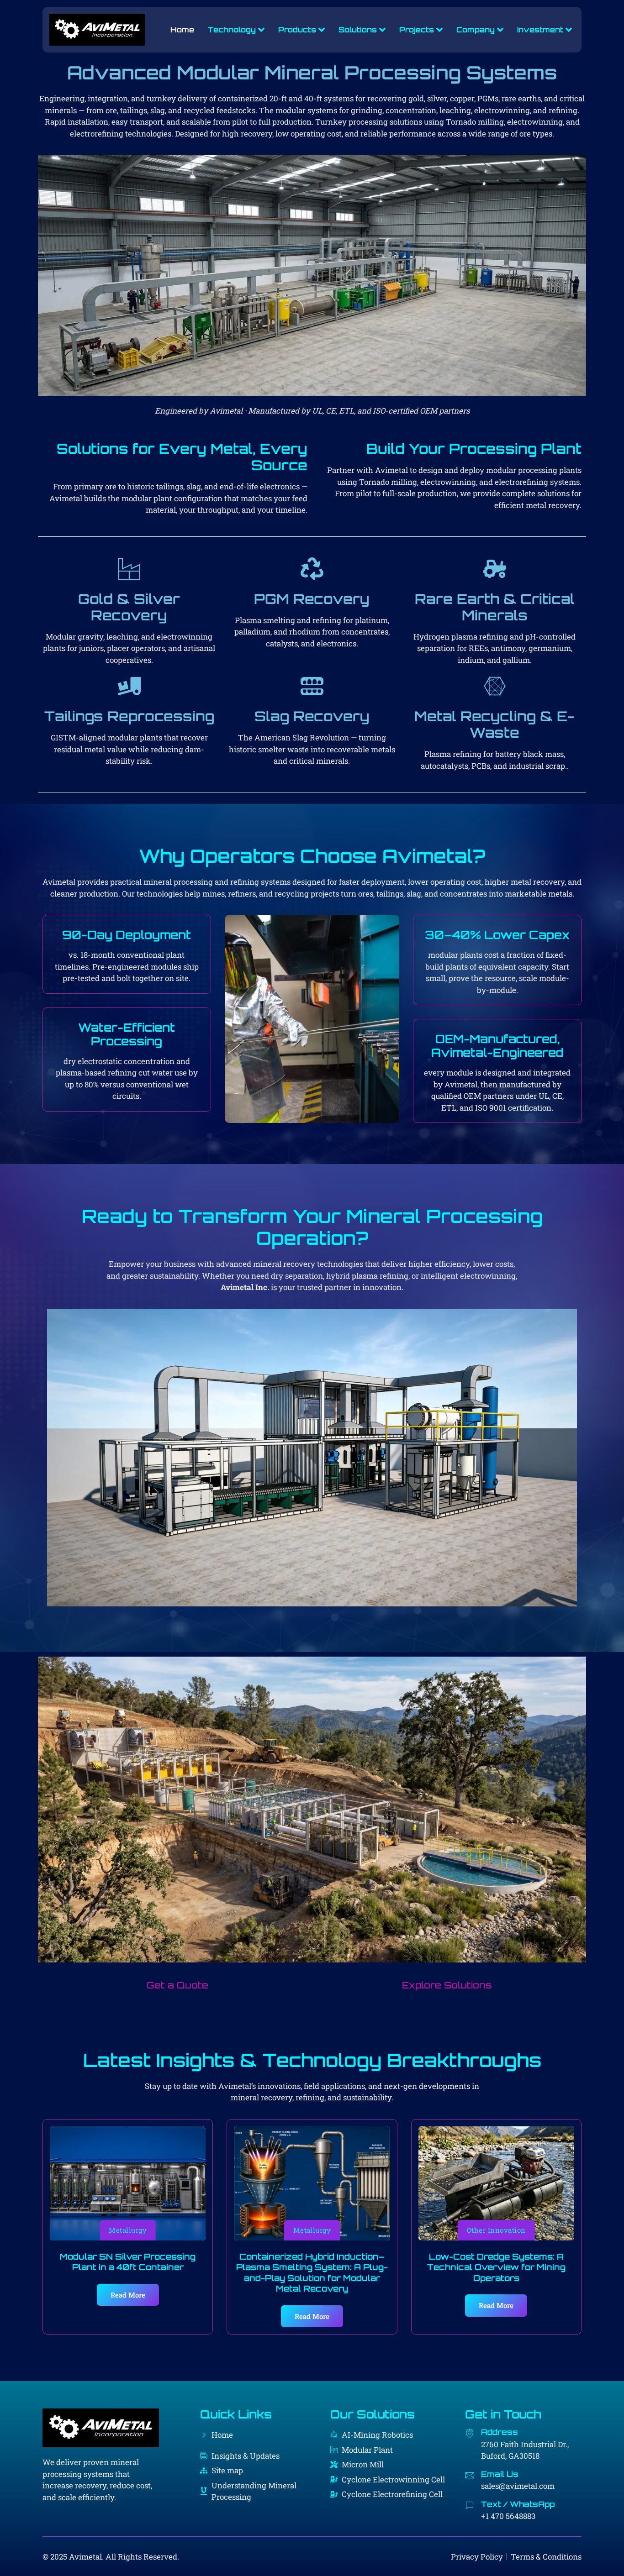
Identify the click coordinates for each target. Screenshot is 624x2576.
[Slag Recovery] (312, 686)
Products (297, 30)
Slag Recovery (312, 716)
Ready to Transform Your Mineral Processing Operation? (312, 1227)
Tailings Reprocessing (129, 716)
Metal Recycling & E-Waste (494, 724)
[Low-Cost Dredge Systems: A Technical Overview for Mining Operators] (496, 2183)
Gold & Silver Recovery (129, 607)
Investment (540, 30)
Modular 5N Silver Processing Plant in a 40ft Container (128, 2262)
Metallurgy (128, 2230)
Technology (232, 30)
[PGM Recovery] (312, 569)
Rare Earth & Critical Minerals (495, 607)
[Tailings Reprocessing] (129, 686)
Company (476, 30)
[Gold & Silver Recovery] (129, 569)
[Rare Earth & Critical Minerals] (495, 569)
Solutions (358, 30)
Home (182, 30)
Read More (128, 2295)
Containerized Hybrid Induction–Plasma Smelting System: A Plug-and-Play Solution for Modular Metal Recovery (312, 2272)
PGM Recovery (312, 599)
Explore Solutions (447, 1985)
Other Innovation (496, 2230)
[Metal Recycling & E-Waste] (495, 686)
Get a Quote (177, 1985)
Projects (417, 30)
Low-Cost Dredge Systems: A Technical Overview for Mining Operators (496, 2267)
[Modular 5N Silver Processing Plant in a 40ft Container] (128, 2183)
